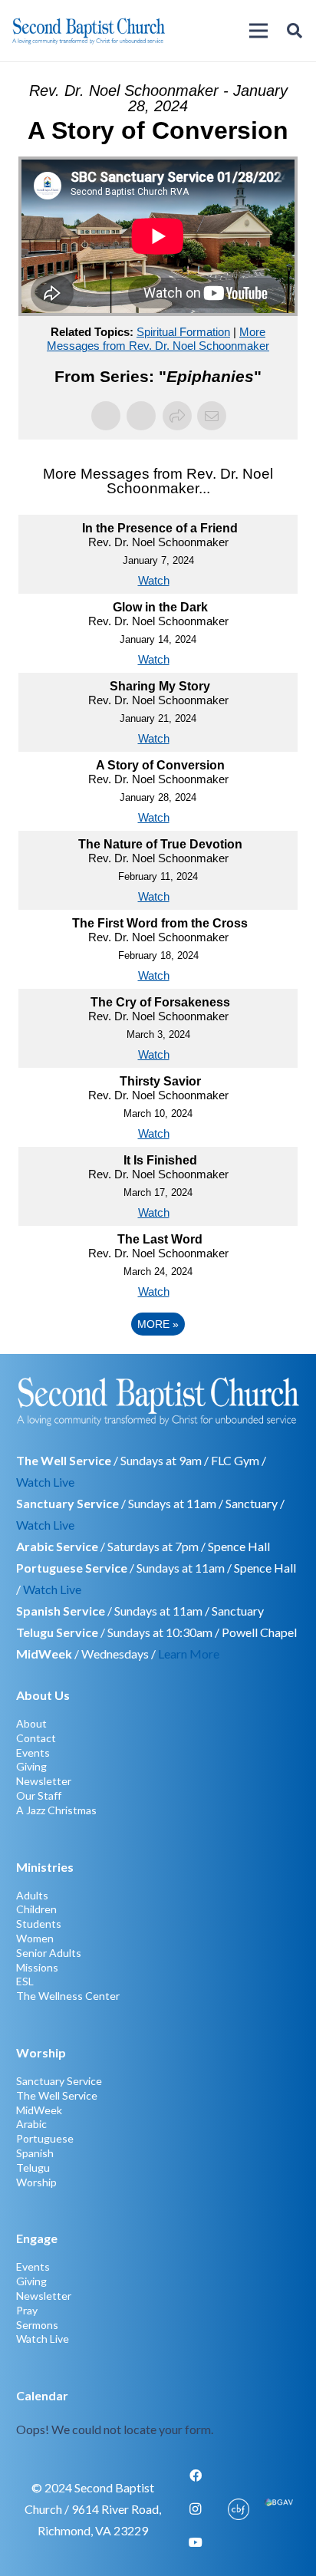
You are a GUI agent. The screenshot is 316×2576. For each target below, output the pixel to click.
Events (33, 1752)
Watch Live (45, 1482)
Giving (31, 1766)
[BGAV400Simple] (279, 2509)
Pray (27, 2310)
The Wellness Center (68, 1996)
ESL (25, 1981)
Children (36, 1909)
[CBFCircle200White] (239, 2509)
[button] (295, 31)
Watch (154, 580)
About (31, 1723)
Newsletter (44, 1781)
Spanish (35, 2153)
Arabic (31, 2124)
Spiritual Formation (183, 332)
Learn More (189, 1654)
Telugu (33, 2168)
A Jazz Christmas (56, 1810)
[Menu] (258, 31)
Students (39, 1924)
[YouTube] (196, 2542)
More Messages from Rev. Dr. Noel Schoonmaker (158, 339)
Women (35, 1938)
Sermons (37, 2325)
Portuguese (45, 2138)
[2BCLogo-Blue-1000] (89, 31)
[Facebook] (196, 2476)
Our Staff (39, 1795)
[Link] (158, 2413)
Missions (37, 1967)
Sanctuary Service (59, 2081)
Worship (36, 2182)
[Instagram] (196, 2509)
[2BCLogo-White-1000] (158, 1401)
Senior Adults (49, 1953)
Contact (36, 1738)
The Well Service (57, 2095)
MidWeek (39, 2110)
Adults (32, 1895)
